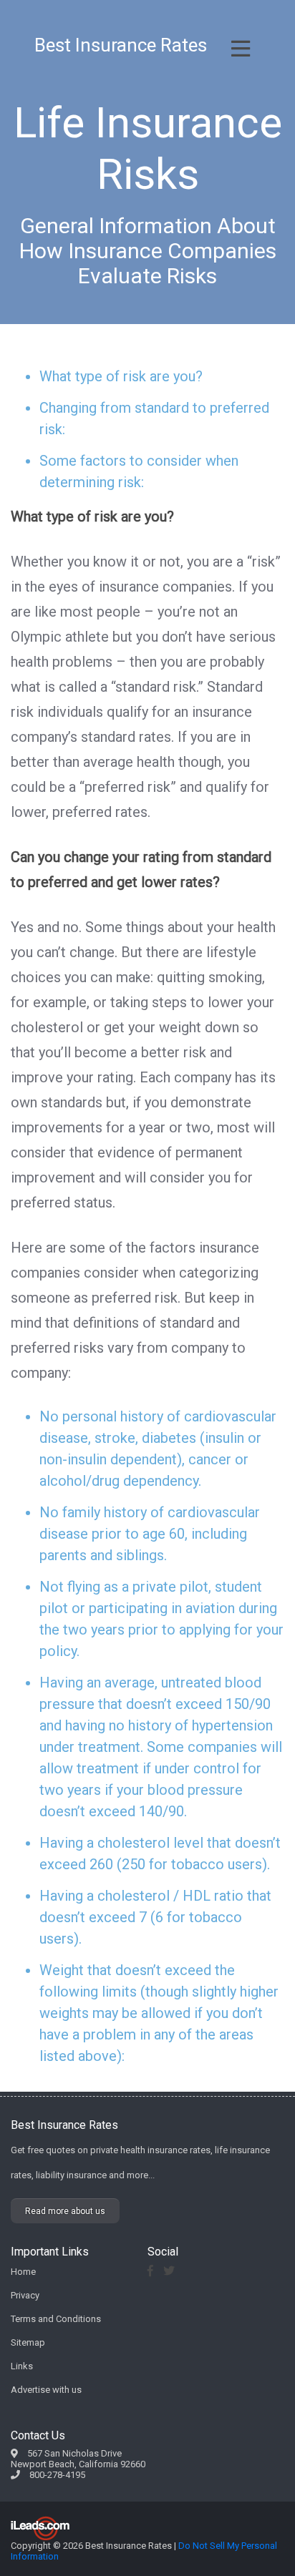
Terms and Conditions (56, 2319)
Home (23, 2272)
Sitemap (28, 2342)
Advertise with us (46, 2390)
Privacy (25, 2295)
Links (22, 2366)
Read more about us (65, 2211)
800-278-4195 (57, 2475)
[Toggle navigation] (241, 49)
